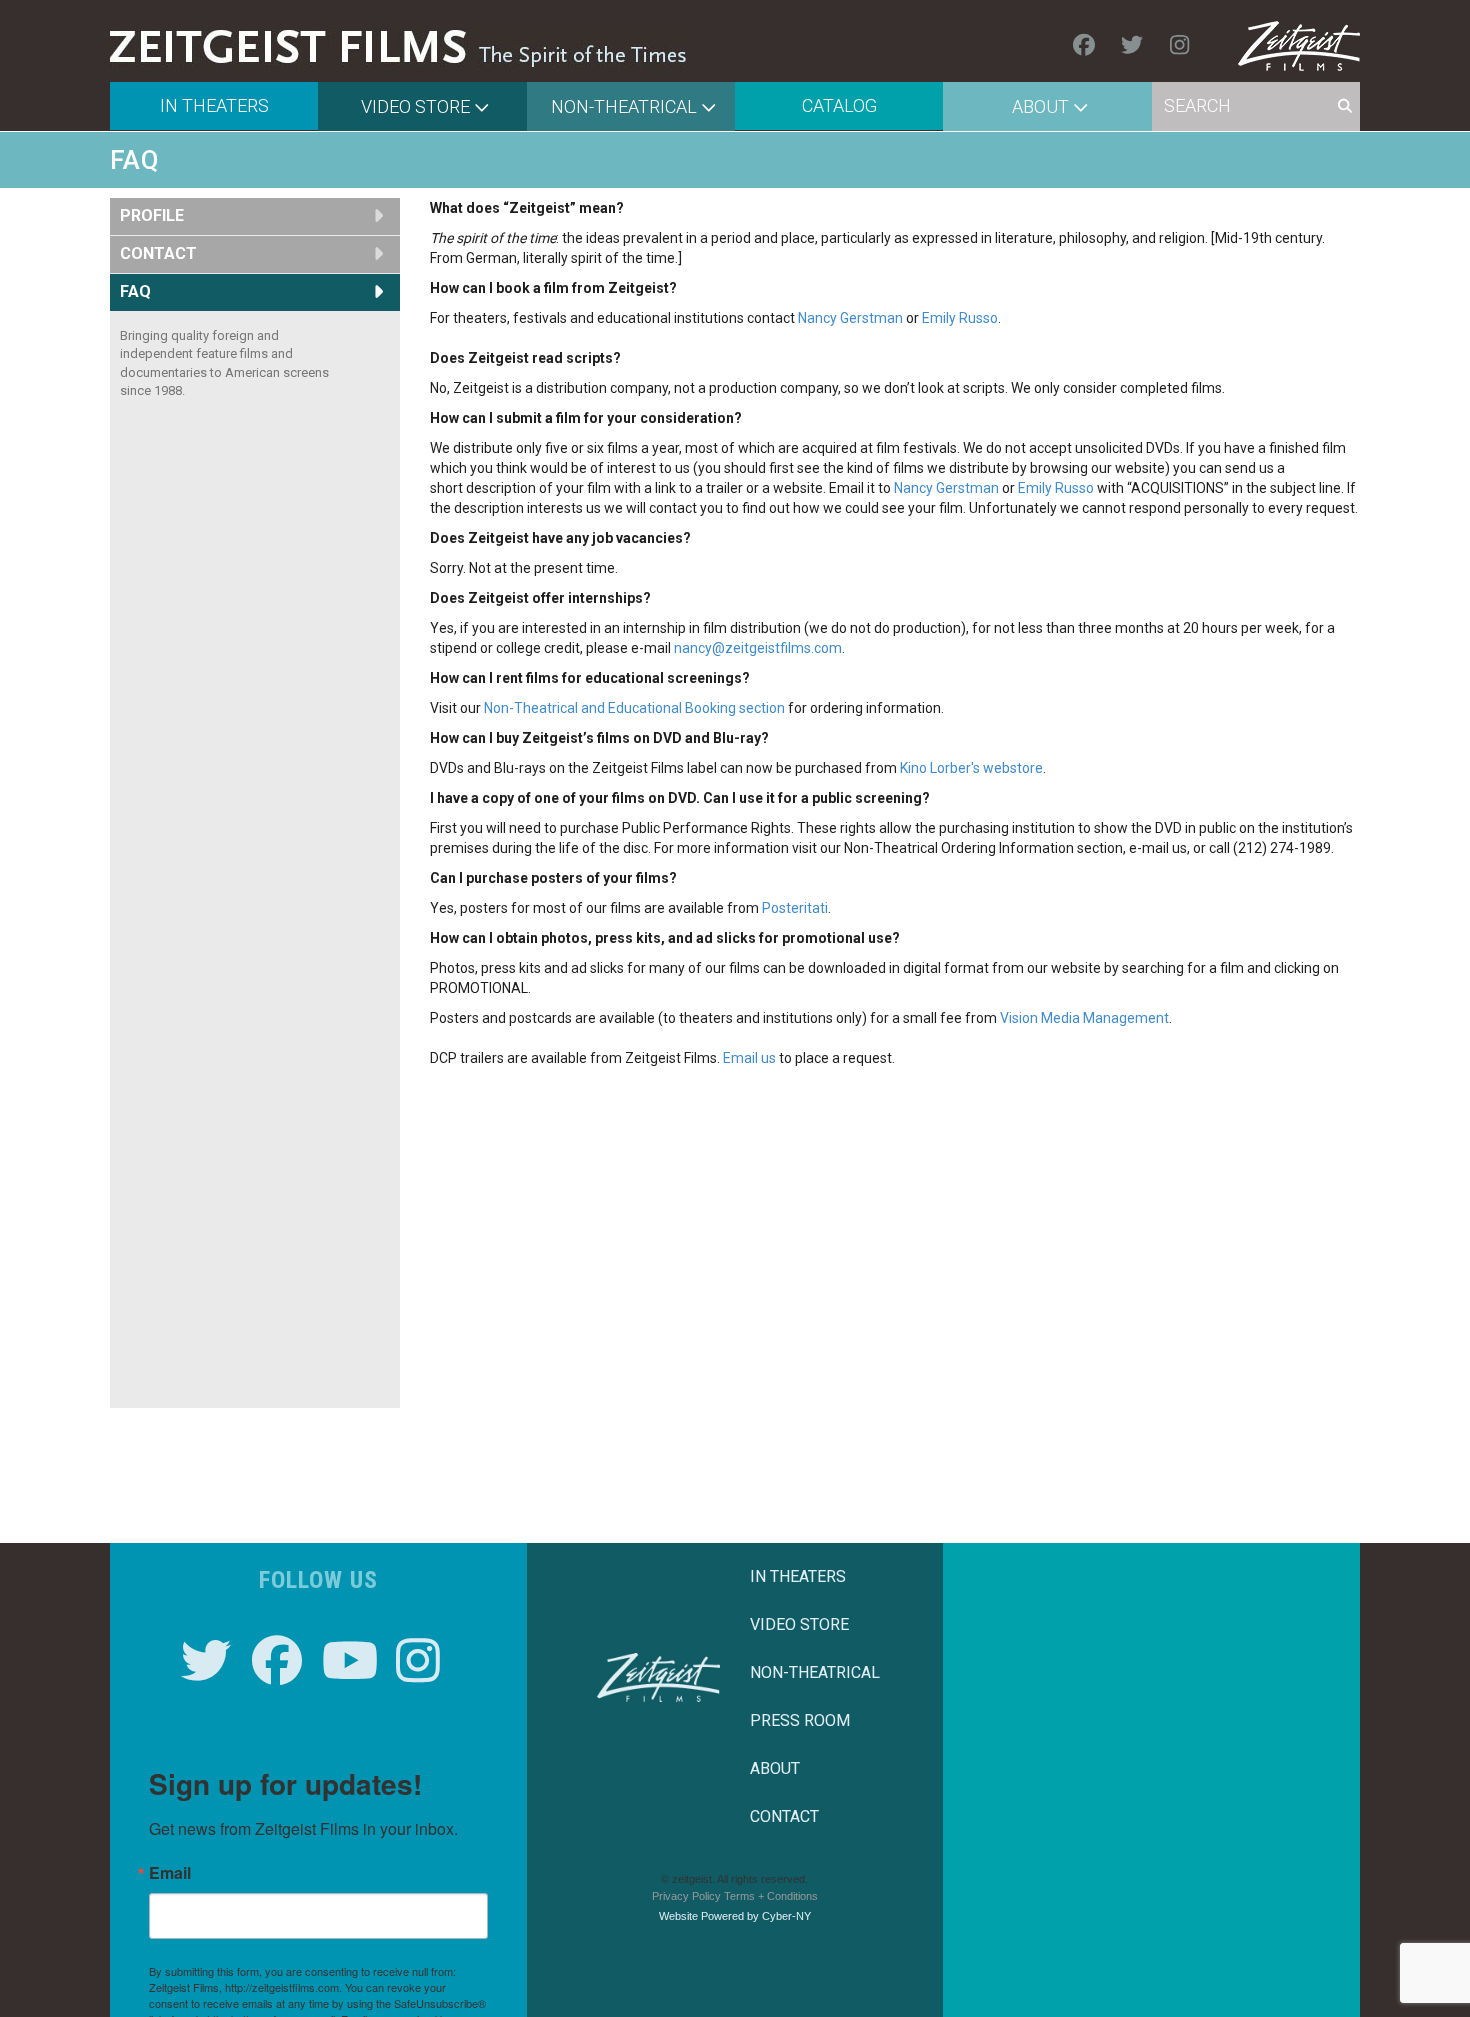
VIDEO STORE (799, 1624)
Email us (749, 1058)
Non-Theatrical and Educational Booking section (634, 708)
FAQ (135, 291)
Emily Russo (960, 318)
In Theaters (214, 105)
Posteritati (795, 908)
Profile (152, 215)
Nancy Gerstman (850, 318)
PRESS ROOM (800, 1720)
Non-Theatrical (624, 106)
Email (170, 1873)
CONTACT (784, 1816)
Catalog (839, 105)
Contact (158, 253)
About (1040, 106)
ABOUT (775, 1768)
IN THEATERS (798, 1576)
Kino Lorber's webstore (971, 768)
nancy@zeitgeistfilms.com (758, 648)
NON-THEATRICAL (815, 1672)
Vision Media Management (1084, 1018)
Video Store (415, 106)
